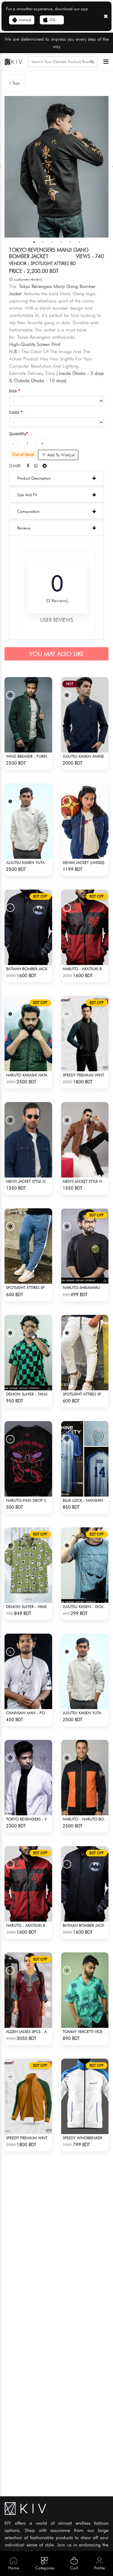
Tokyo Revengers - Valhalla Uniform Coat (49, 1819)
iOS (52, 20)
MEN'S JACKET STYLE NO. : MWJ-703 (38, 1181)
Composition (28, 511)
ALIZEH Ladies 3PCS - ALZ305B (32, 2031)
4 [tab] (61, 242)
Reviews (24, 528)
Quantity (18, 434)
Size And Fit (27, 495)
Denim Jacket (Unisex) (84, 862)
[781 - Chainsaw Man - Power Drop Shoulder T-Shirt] (28, 1671)
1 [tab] (34, 242)
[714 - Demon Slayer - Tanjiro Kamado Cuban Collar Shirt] (28, 1353)
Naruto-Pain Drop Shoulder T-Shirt (41, 1500)
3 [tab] (52, 242)
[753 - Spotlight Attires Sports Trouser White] (85, 1353)
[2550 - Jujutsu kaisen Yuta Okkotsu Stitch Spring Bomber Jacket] (28, 821)
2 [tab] (43, 242)
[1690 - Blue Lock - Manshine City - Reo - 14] (85, 1459)
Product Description (34, 478)
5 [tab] (70, 242)
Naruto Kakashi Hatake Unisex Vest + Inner (49, 1075)
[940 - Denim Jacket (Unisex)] (85, 821)
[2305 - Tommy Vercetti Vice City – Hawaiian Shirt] (85, 1990)
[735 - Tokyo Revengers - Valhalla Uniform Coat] (28, 1778)
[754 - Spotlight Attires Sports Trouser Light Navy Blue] (28, 1246)
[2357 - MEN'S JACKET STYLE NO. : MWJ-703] (28, 1140)
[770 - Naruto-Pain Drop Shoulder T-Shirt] (28, 1459)
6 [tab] (79, 242)
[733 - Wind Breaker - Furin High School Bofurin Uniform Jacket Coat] (28, 715)
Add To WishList (60, 455)
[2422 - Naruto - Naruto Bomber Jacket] (85, 1778)
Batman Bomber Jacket (29, 969)
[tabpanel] (56, 167)
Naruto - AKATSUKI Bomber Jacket (39, 1925)
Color (15, 412)
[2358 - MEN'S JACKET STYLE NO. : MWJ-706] (85, 1140)
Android (25, 20)
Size (14, 391)
